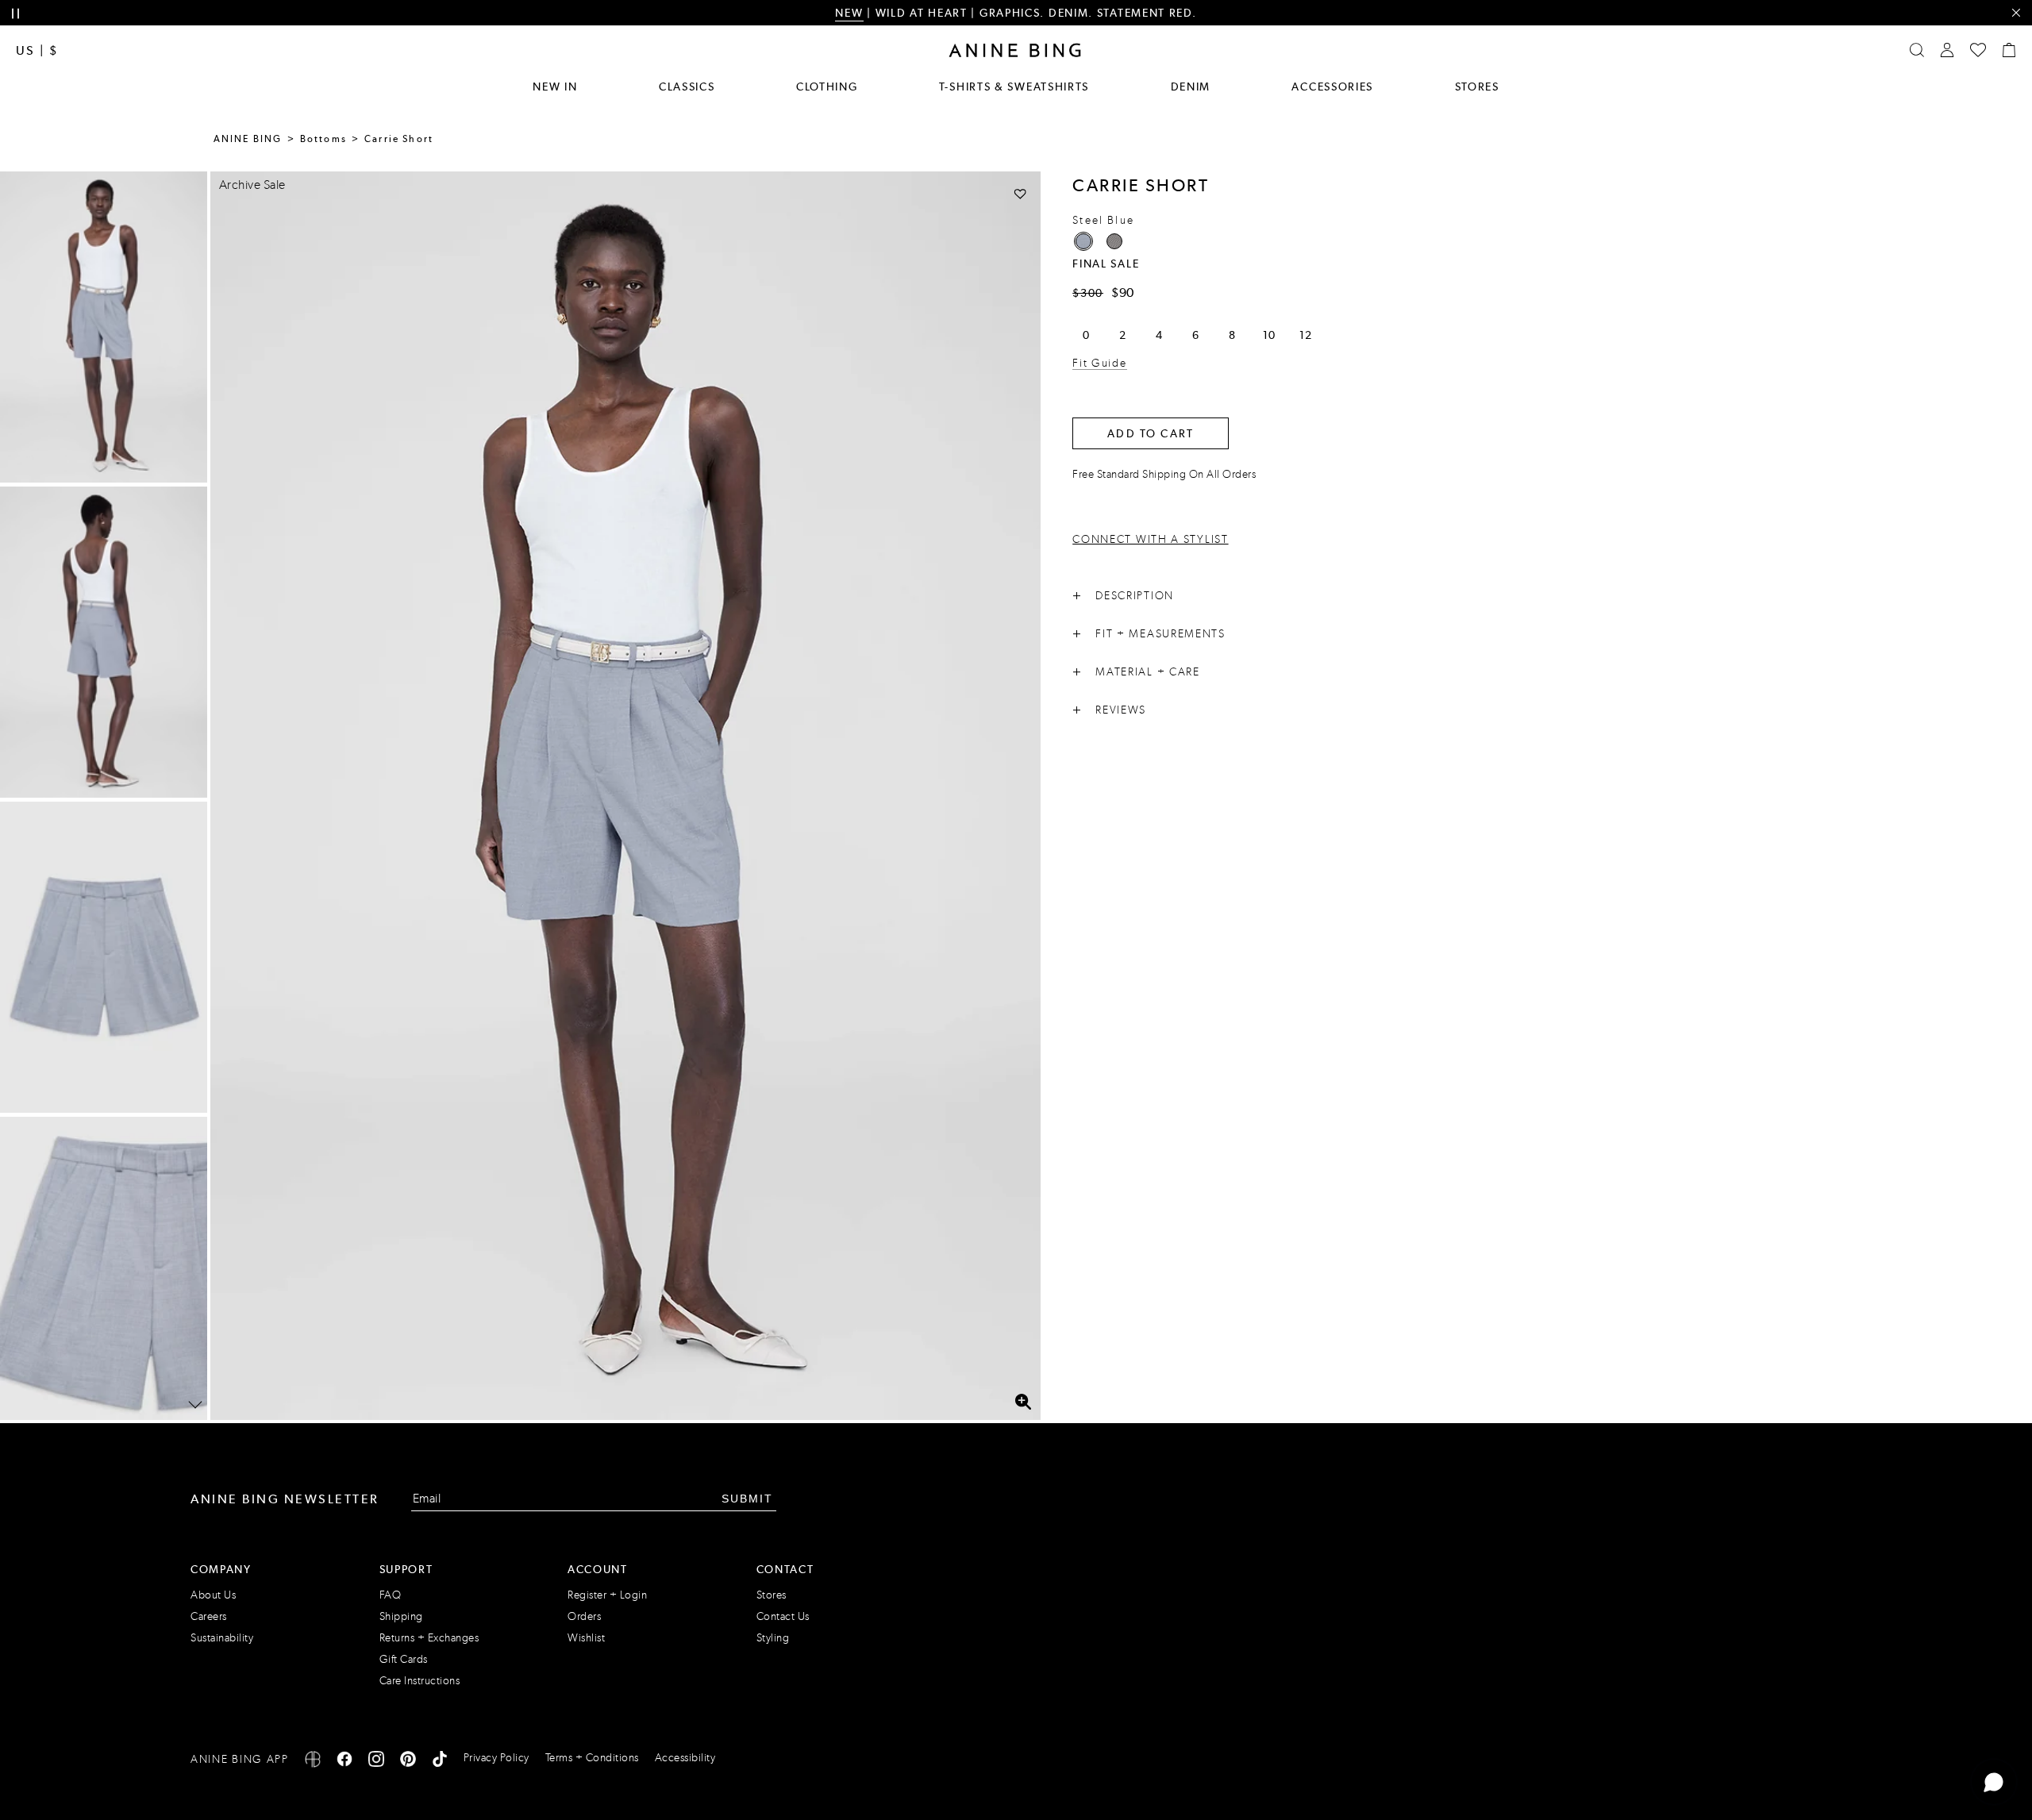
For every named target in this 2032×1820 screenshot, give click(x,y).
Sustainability (222, 1638)
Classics (687, 87)
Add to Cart (1151, 433)
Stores (1477, 87)
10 (1269, 335)
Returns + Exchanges (429, 1638)
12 (1305, 335)
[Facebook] (344, 1762)
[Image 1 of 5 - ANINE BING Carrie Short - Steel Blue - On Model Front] (104, 327)
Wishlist (586, 1638)
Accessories (1332, 87)
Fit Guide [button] (1099, 363)
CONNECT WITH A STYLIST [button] (1150, 539)
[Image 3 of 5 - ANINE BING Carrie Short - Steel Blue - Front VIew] (104, 957)
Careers (209, 1616)
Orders (584, 1616)
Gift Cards (404, 1659)
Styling (773, 1638)
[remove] (2016, 13)
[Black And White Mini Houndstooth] (1114, 241)
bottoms (323, 139)
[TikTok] (440, 1762)
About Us (213, 1595)
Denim (1191, 87)
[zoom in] (1023, 1402)
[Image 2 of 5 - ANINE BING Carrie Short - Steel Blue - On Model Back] (104, 642)
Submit (747, 1499)
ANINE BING (248, 139)
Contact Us (783, 1616)
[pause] (15, 14)
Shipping (401, 1616)
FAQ (391, 1595)
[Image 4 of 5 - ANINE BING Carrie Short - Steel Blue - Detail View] (104, 1272)
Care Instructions (420, 1681)
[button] (625, 796)
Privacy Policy (496, 1758)
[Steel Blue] (1083, 241)
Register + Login (607, 1595)
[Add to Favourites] (1020, 193)
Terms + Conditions (592, 1758)
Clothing (827, 87)
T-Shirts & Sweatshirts (1014, 87)
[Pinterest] (408, 1762)
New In (555, 87)
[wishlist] (1978, 50)
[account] (1947, 50)
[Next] (195, 1405)
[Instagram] (376, 1762)
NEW (849, 13)
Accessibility (685, 1758)
